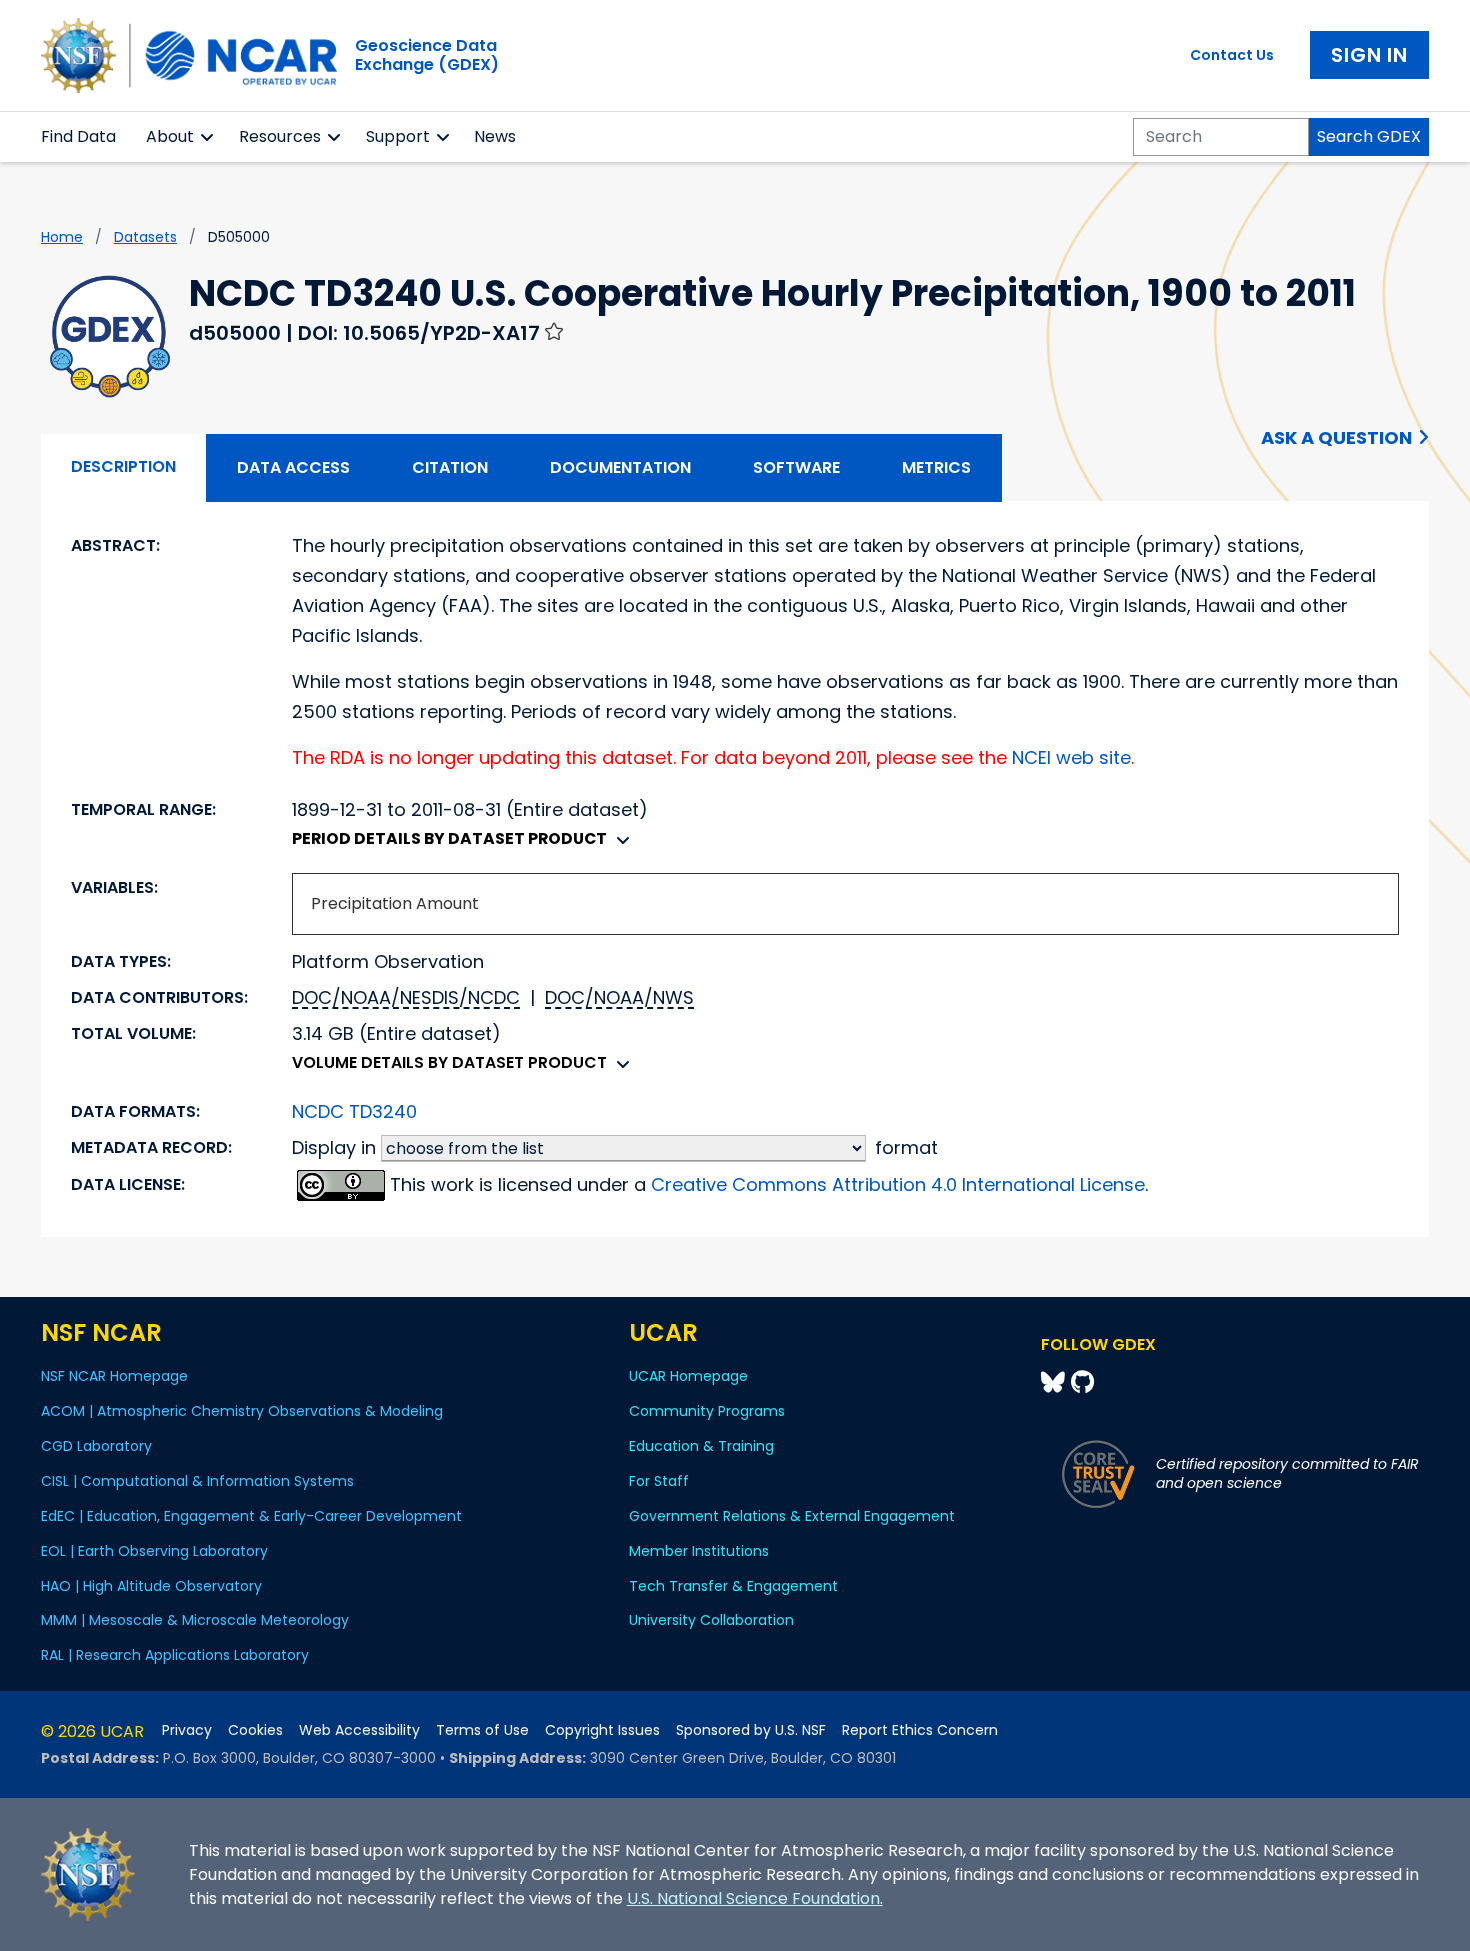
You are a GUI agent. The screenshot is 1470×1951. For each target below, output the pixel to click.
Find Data (78, 136)
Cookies (255, 1730)
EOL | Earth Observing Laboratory (154, 1551)
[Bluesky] (1056, 1382)
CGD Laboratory (96, 1446)
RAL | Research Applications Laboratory (175, 1655)
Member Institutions (699, 1551)
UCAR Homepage (688, 1376)
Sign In (1369, 55)
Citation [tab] (450, 467)
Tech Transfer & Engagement (733, 1586)
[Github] (1082, 1382)
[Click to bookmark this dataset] (554, 331)
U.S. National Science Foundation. (755, 1898)
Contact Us (1232, 55)
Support (398, 136)
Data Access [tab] (293, 467)
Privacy (187, 1730)
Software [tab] (796, 467)
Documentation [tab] (620, 467)
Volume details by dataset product (449, 1062)
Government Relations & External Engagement (792, 1516)
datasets (145, 237)
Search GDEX (1369, 136)
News (495, 136)
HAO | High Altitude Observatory (151, 1586)
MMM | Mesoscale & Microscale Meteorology (195, 1620)
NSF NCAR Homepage (114, 1376)
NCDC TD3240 (354, 1111)
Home (62, 237)
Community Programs (707, 1411)
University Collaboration (711, 1620)
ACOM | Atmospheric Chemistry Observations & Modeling (242, 1411)
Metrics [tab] (936, 467)
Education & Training (701, 1446)
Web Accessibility (359, 1730)
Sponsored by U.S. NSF (751, 1730)
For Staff (659, 1481)
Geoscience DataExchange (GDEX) (427, 55)
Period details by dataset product (449, 838)
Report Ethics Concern (920, 1730)
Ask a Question (1336, 437)
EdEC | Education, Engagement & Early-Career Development (251, 1516)
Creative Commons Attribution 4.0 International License (898, 1184)
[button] (207, 137)
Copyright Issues (602, 1730)
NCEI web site (1071, 757)
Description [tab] (123, 466)
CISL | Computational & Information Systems (197, 1481)
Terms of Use (482, 1730)
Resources (280, 136)
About (170, 136)
